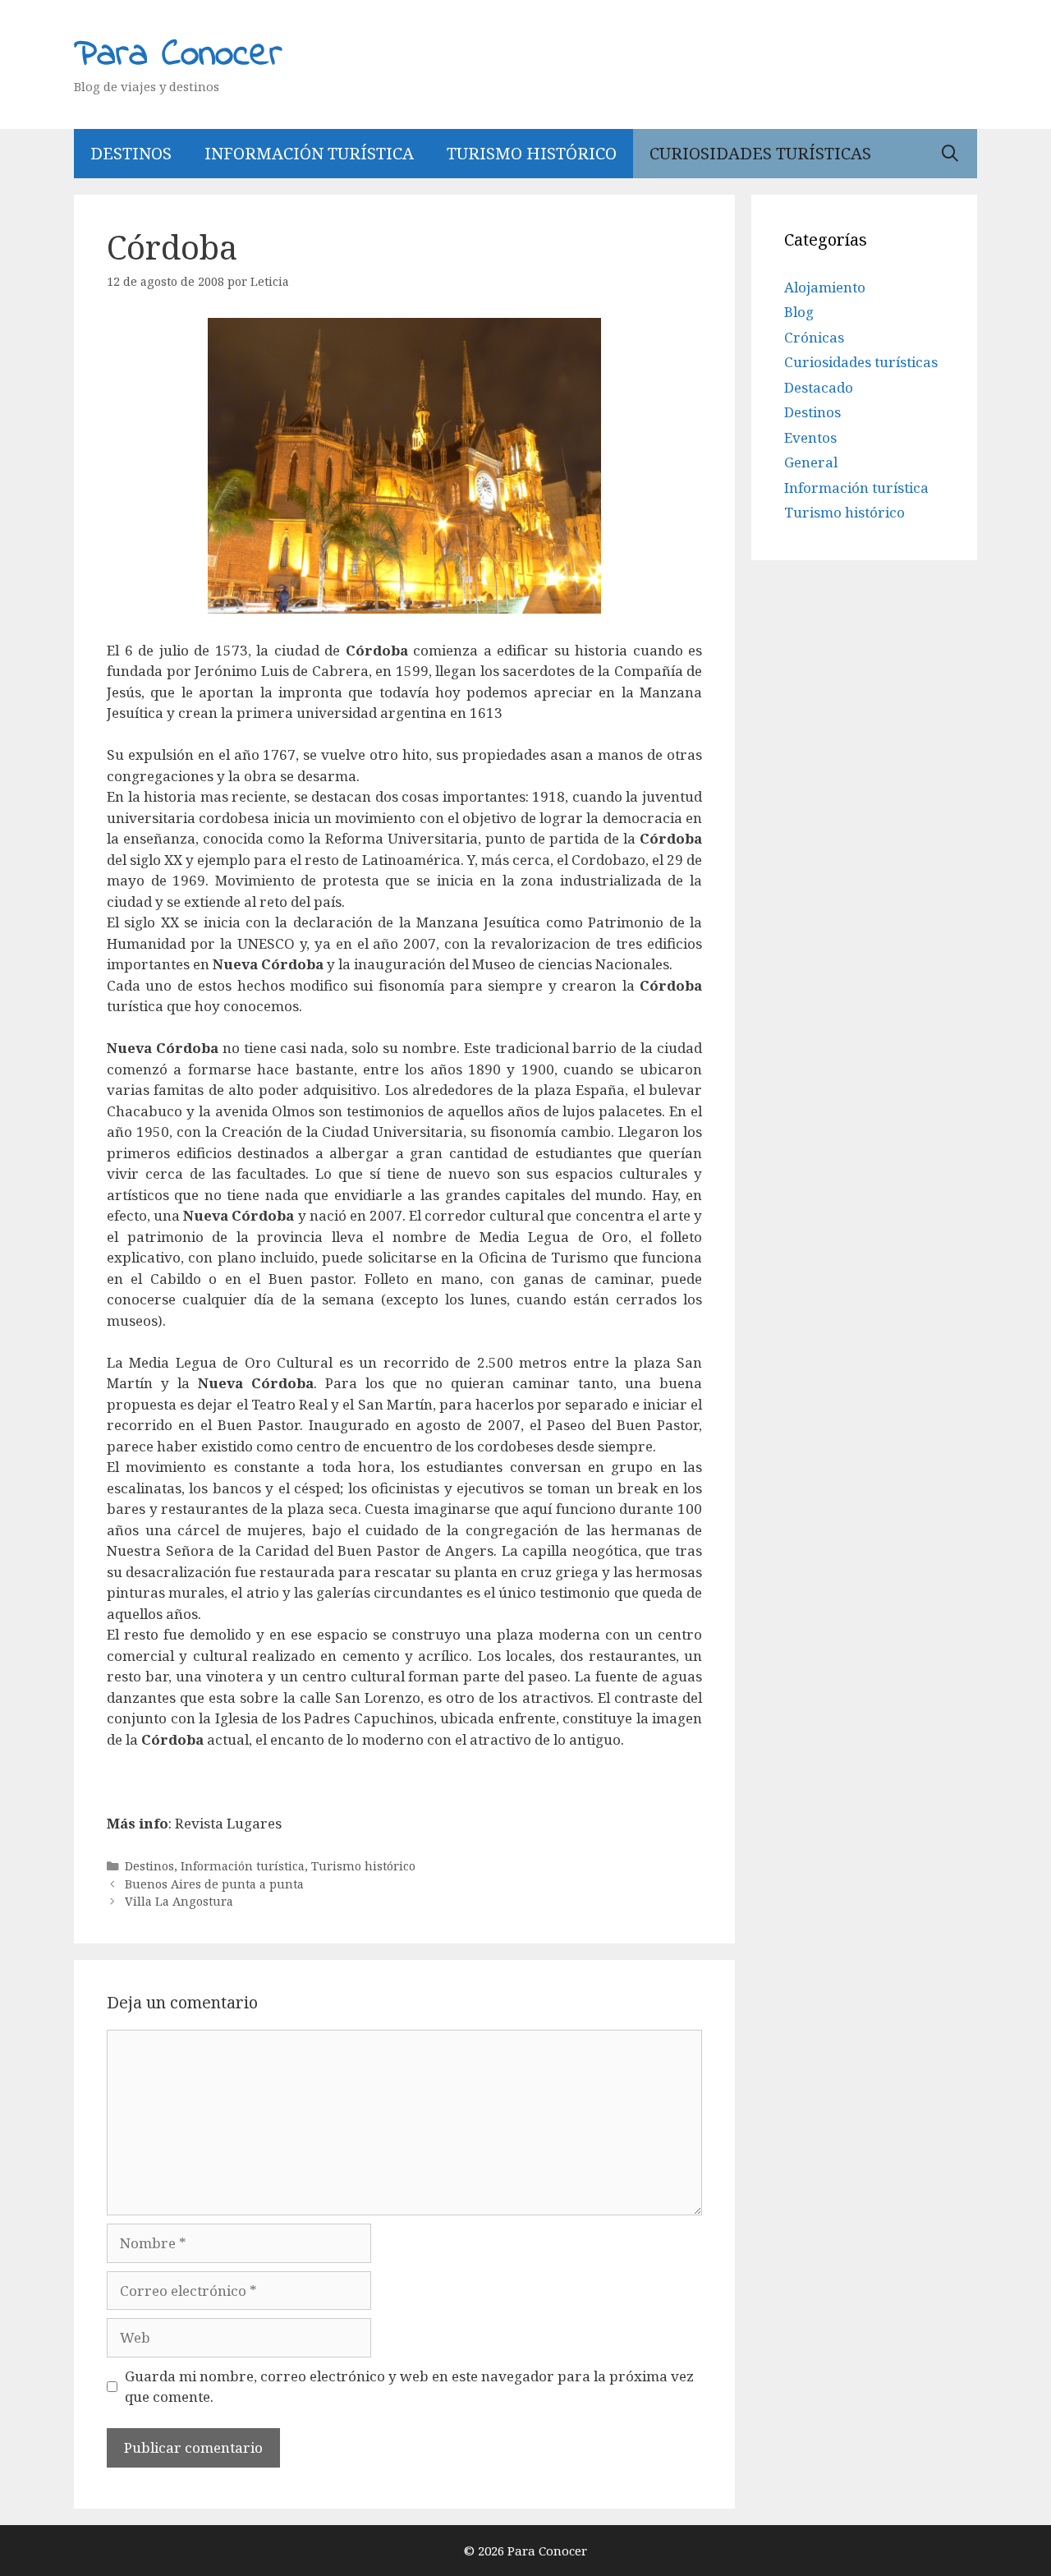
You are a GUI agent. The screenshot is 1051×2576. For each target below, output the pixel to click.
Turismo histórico (532, 153)
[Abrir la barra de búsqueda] (950, 154)
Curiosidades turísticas (760, 153)
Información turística (309, 153)
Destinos (131, 153)
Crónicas (814, 337)
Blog (799, 312)
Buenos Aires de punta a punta (214, 1884)
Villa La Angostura (179, 1901)
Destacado (819, 387)
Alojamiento (825, 287)
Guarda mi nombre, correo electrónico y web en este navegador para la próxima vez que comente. (409, 2387)
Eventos (810, 437)
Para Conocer (178, 55)
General (811, 462)
